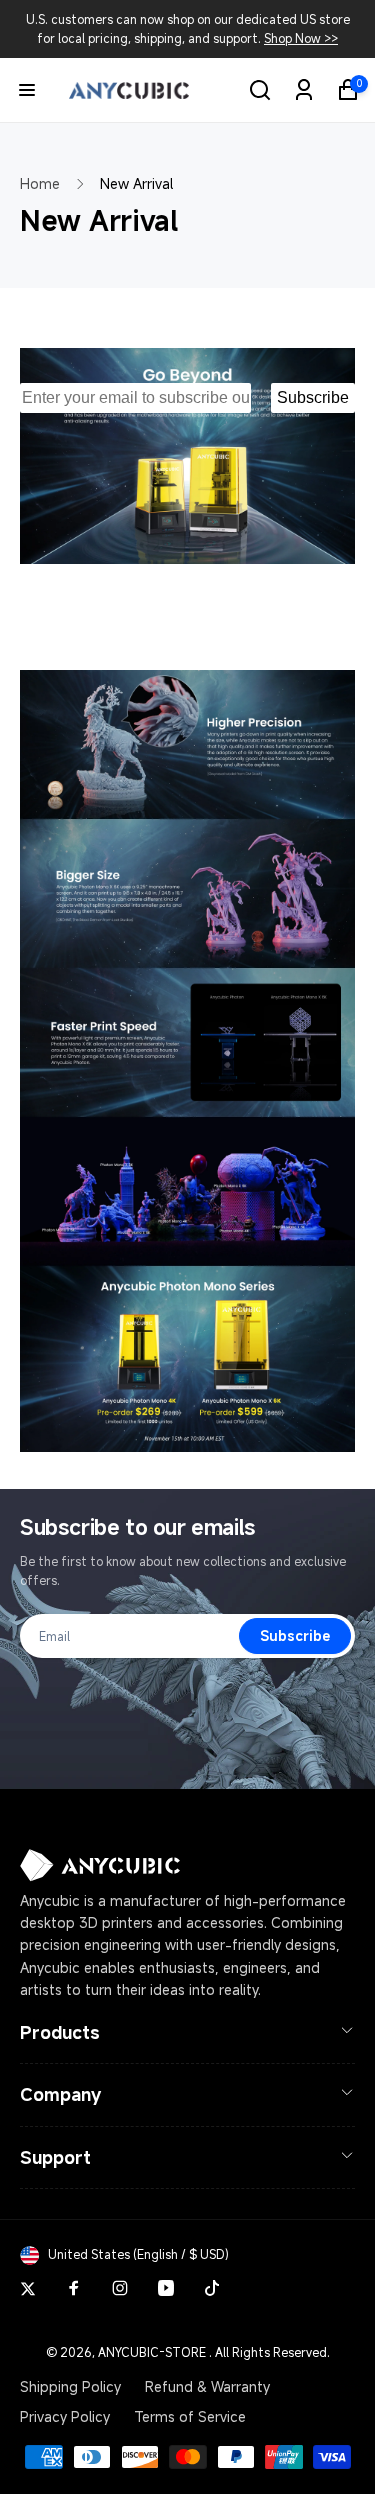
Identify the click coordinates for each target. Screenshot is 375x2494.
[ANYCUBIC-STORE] (100, 1876)
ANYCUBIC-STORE (152, 2352)
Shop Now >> (301, 38)
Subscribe (313, 397)
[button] (27, 90)
